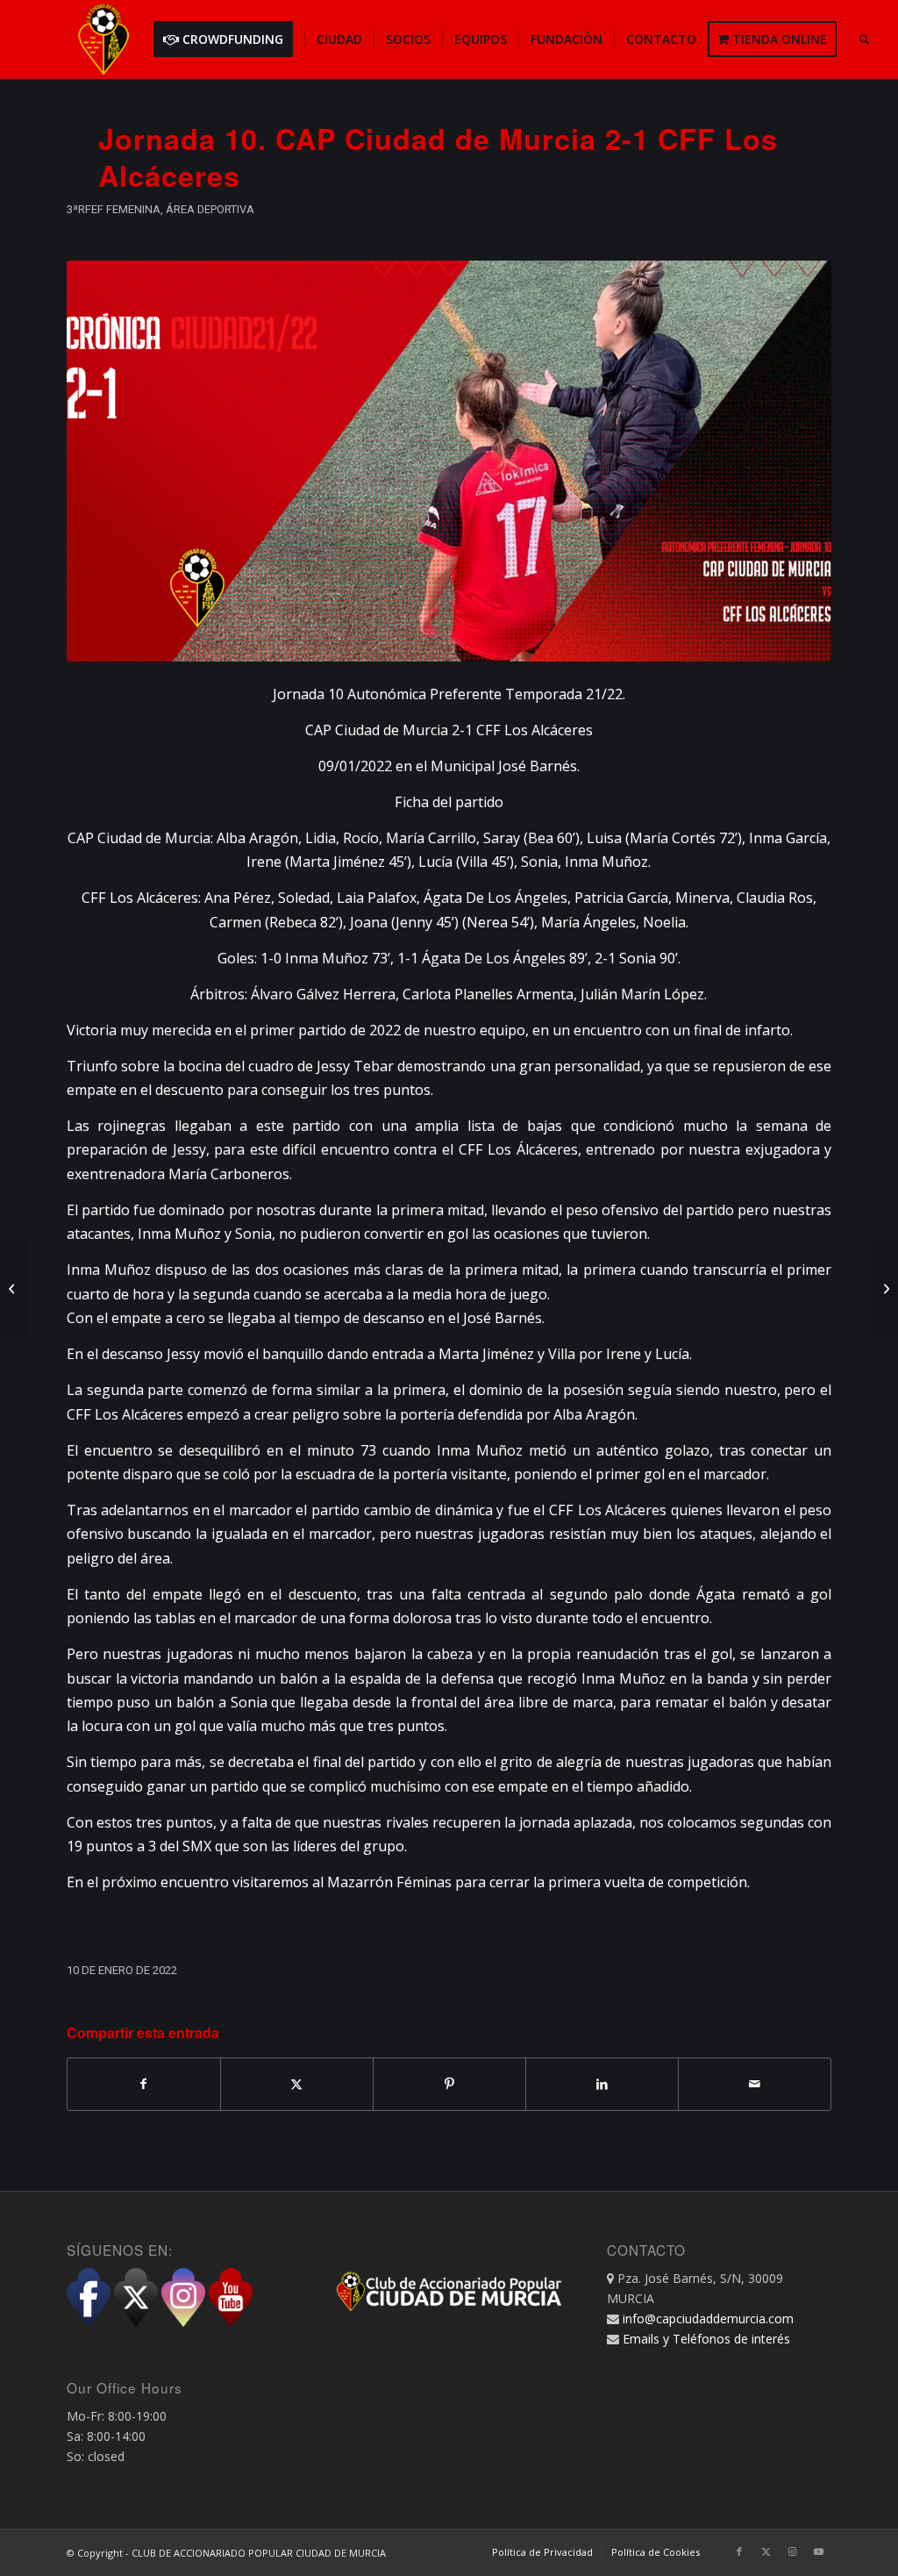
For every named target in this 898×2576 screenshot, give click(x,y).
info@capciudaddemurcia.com (708, 2318)
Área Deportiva (210, 209)
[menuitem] (229, 39)
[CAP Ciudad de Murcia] (103, 39)
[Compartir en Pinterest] (449, 2084)
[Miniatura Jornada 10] (449, 461)
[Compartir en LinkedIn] (602, 2084)
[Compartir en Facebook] (144, 2084)
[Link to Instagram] (792, 2551)
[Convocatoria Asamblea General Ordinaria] (884, 1288)
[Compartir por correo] (755, 2084)
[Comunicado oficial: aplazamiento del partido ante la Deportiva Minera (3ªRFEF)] (14, 1288)
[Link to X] (766, 2551)
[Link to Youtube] (818, 2551)
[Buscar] (864, 39)
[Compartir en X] (297, 2084)
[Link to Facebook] (739, 2551)
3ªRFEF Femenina (114, 209)
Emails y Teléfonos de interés (706, 2339)
